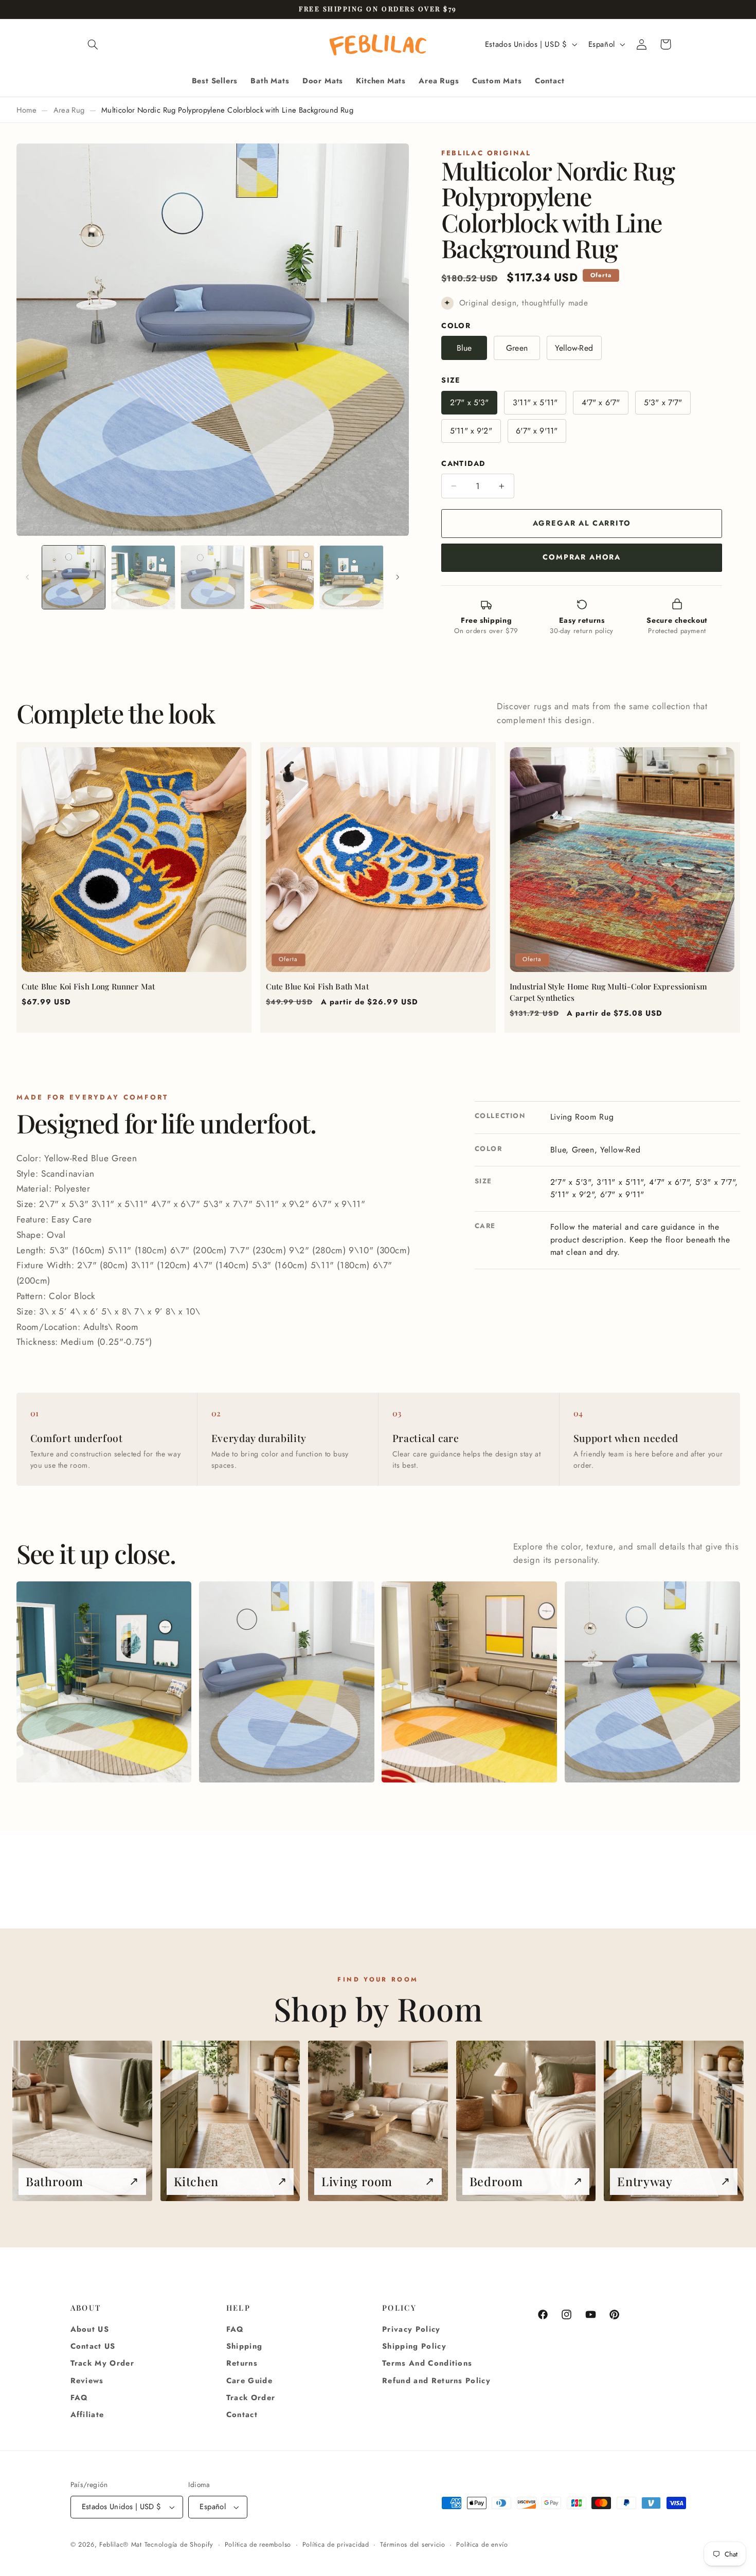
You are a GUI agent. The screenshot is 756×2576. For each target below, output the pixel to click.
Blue (464, 348)
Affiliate (87, 2415)
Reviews (87, 2381)
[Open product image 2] (287, 1682)
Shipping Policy (414, 2346)
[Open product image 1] (104, 1682)
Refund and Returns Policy (436, 2381)
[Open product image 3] (469, 1682)
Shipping (245, 2346)
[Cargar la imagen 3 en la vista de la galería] (213, 577)
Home (26, 110)
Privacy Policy (411, 2329)
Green (517, 348)
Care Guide (249, 2381)
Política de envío (482, 2545)
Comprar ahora (582, 557)
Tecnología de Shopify (179, 2545)
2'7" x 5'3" (470, 402)
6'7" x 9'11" (537, 431)
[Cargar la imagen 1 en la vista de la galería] (74, 577)
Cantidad (463, 463)
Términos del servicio (412, 2545)
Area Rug (69, 110)
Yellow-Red (574, 348)
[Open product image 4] (652, 1682)
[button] (93, 44)
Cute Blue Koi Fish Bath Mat (317, 986)
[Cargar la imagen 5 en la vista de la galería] (352, 577)
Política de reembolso (258, 2545)
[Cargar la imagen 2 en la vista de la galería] (143, 577)
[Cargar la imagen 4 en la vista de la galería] (282, 577)
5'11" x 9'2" (471, 431)
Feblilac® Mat (121, 2545)
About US (90, 2329)
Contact (242, 2415)
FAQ (79, 2398)
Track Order (251, 2398)
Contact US (93, 2346)
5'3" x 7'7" (663, 402)
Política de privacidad (336, 2545)
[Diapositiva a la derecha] (398, 578)
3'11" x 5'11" (535, 402)
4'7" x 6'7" (601, 402)
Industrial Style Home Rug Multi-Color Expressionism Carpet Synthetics (608, 992)
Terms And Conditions (427, 2363)
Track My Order (103, 2363)
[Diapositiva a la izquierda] (28, 578)
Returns (242, 2363)
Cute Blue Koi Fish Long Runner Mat (88, 986)
